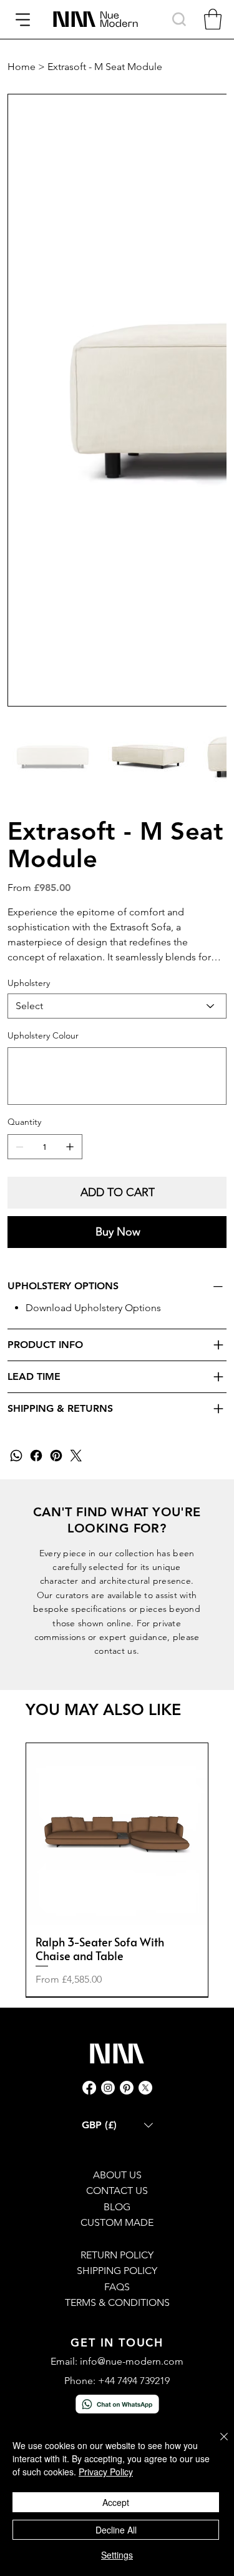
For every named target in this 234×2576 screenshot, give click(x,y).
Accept (116, 2502)
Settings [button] (117, 2555)
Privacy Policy (106, 2472)
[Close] (217, 2444)
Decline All (116, 2530)
